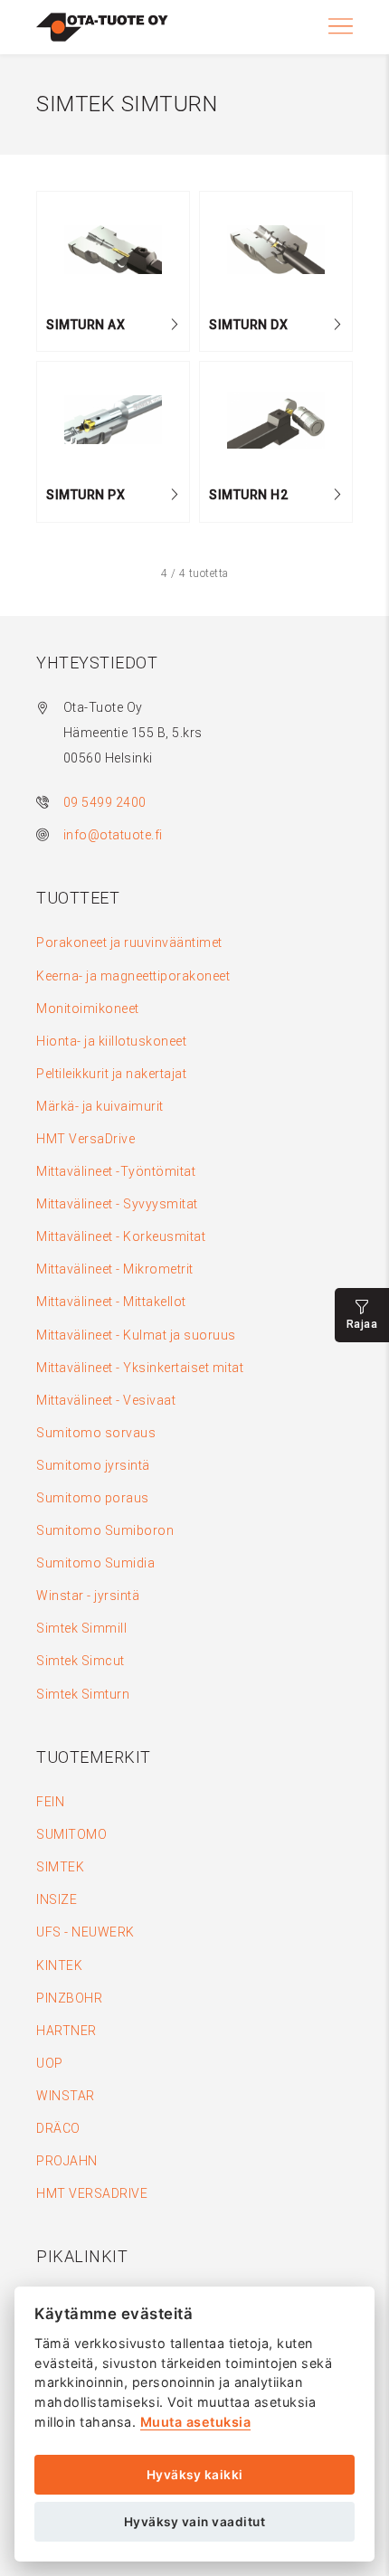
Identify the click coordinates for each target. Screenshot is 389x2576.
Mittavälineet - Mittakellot (111, 1302)
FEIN (50, 1802)
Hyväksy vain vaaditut (195, 2522)
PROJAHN (67, 2161)
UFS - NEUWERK (85, 1932)
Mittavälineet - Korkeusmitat (121, 1236)
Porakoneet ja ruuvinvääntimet (129, 942)
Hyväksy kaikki (195, 2475)
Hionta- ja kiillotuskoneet (111, 1041)
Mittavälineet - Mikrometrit (115, 1269)
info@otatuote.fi (113, 835)
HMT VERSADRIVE (92, 2193)
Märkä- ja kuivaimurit (100, 1106)
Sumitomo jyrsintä (93, 1465)
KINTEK (59, 1965)
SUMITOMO (71, 1834)
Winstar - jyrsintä (88, 1596)
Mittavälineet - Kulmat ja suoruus (136, 1335)
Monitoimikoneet (88, 1009)
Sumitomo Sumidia (95, 1563)
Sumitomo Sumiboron (105, 1530)
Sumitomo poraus (93, 1498)
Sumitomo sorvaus (96, 1433)
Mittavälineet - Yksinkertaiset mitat (140, 1368)
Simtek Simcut (81, 1661)
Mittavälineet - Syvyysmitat (117, 1204)
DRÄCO (58, 2128)
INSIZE (57, 1899)
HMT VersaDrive (85, 1139)
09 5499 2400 (105, 802)
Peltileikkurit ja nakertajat (111, 1074)
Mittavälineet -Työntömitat (116, 1171)
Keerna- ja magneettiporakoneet (133, 976)
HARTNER (66, 2031)
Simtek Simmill (81, 1628)
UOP (50, 2063)
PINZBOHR (69, 1998)
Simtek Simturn (83, 1694)
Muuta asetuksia (196, 2422)
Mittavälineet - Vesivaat (106, 1400)
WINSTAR (66, 2096)
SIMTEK (60, 1867)
